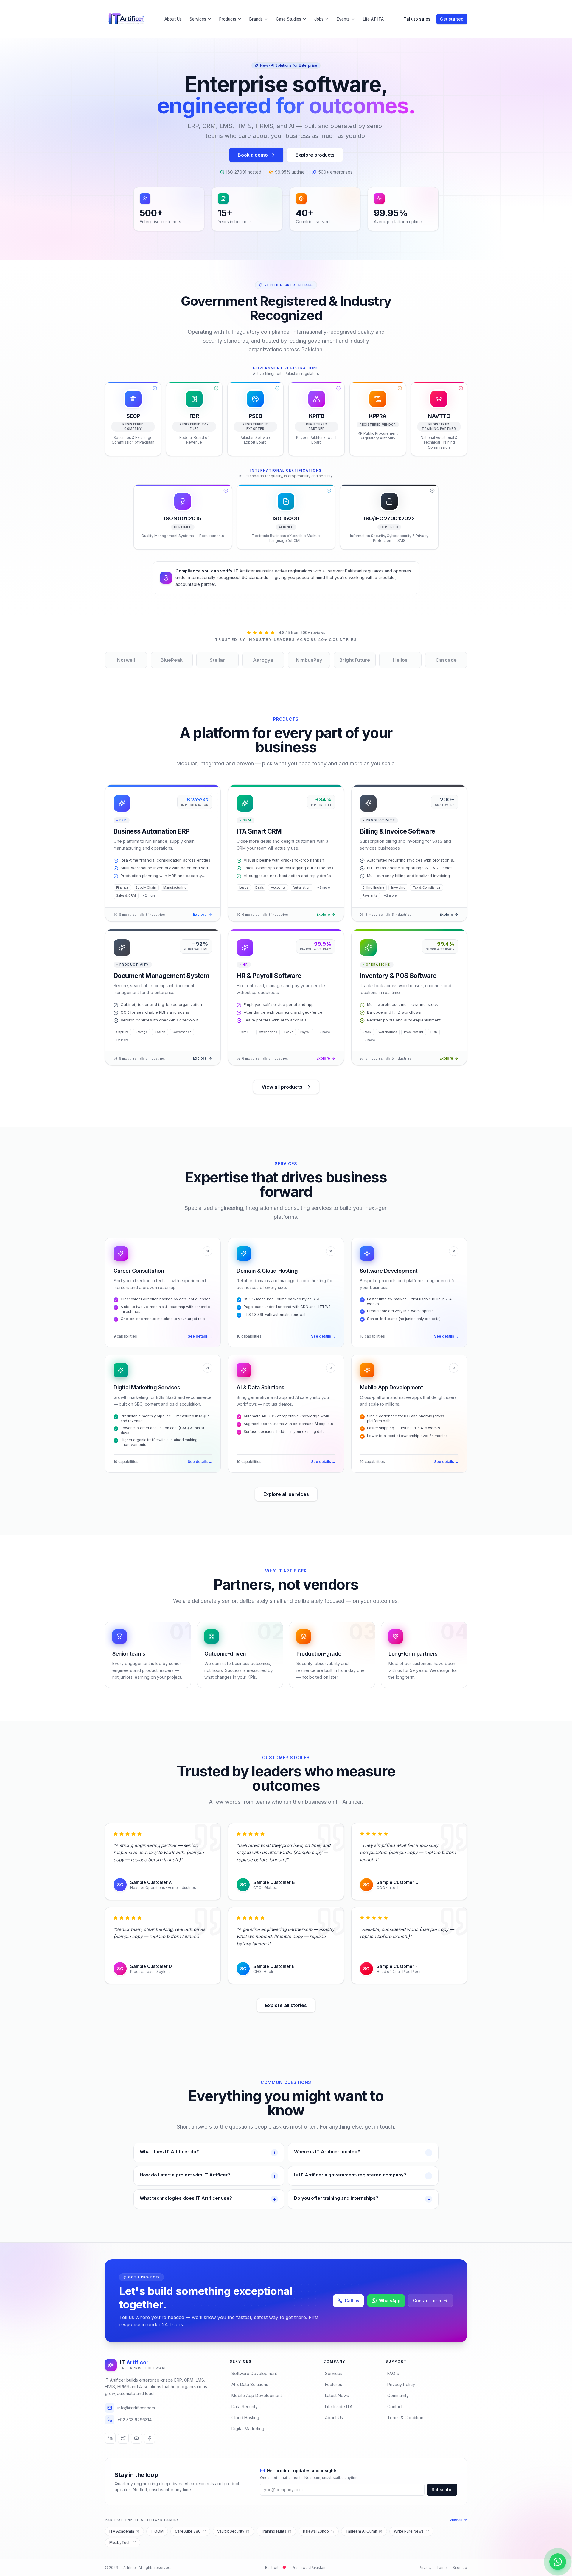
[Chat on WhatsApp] (558, 2562)
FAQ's (393, 2373)
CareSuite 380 (188, 2531)
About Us (173, 19)
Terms (442, 2568)
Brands (256, 19)
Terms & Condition (405, 2417)
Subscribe (442, 2490)
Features (334, 2384)
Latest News (337, 2395)
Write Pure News (409, 2531)
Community (398, 2395)
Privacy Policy (401, 2384)
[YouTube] (136, 2438)
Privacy (425, 2568)
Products (228, 19)
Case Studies (289, 19)
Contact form (427, 2300)
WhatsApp (390, 2300)
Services (198, 19)
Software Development (254, 2373)
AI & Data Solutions (250, 2384)
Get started (452, 19)
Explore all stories (286, 2005)
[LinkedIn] (110, 2438)
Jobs (319, 19)
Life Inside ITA (339, 2406)
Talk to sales (417, 19)
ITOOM (157, 2531)
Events (343, 19)
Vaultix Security (231, 2531)
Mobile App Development (257, 2395)
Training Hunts (274, 2531)
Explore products (315, 155)
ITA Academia (122, 2531)
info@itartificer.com (136, 2408)
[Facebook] (150, 2438)
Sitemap (460, 2568)
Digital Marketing (248, 2428)
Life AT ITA (373, 19)
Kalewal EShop (316, 2531)
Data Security (245, 2406)
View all (456, 2520)
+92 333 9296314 (135, 2420)
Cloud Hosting (245, 2417)
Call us (352, 2300)
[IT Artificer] (126, 19)
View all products (282, 1087)
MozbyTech (120, 2543)
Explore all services (286, 1494)
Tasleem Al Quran (361, 2531)
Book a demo (253, 155)
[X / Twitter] (123, 2438)
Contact (395, 2406)
